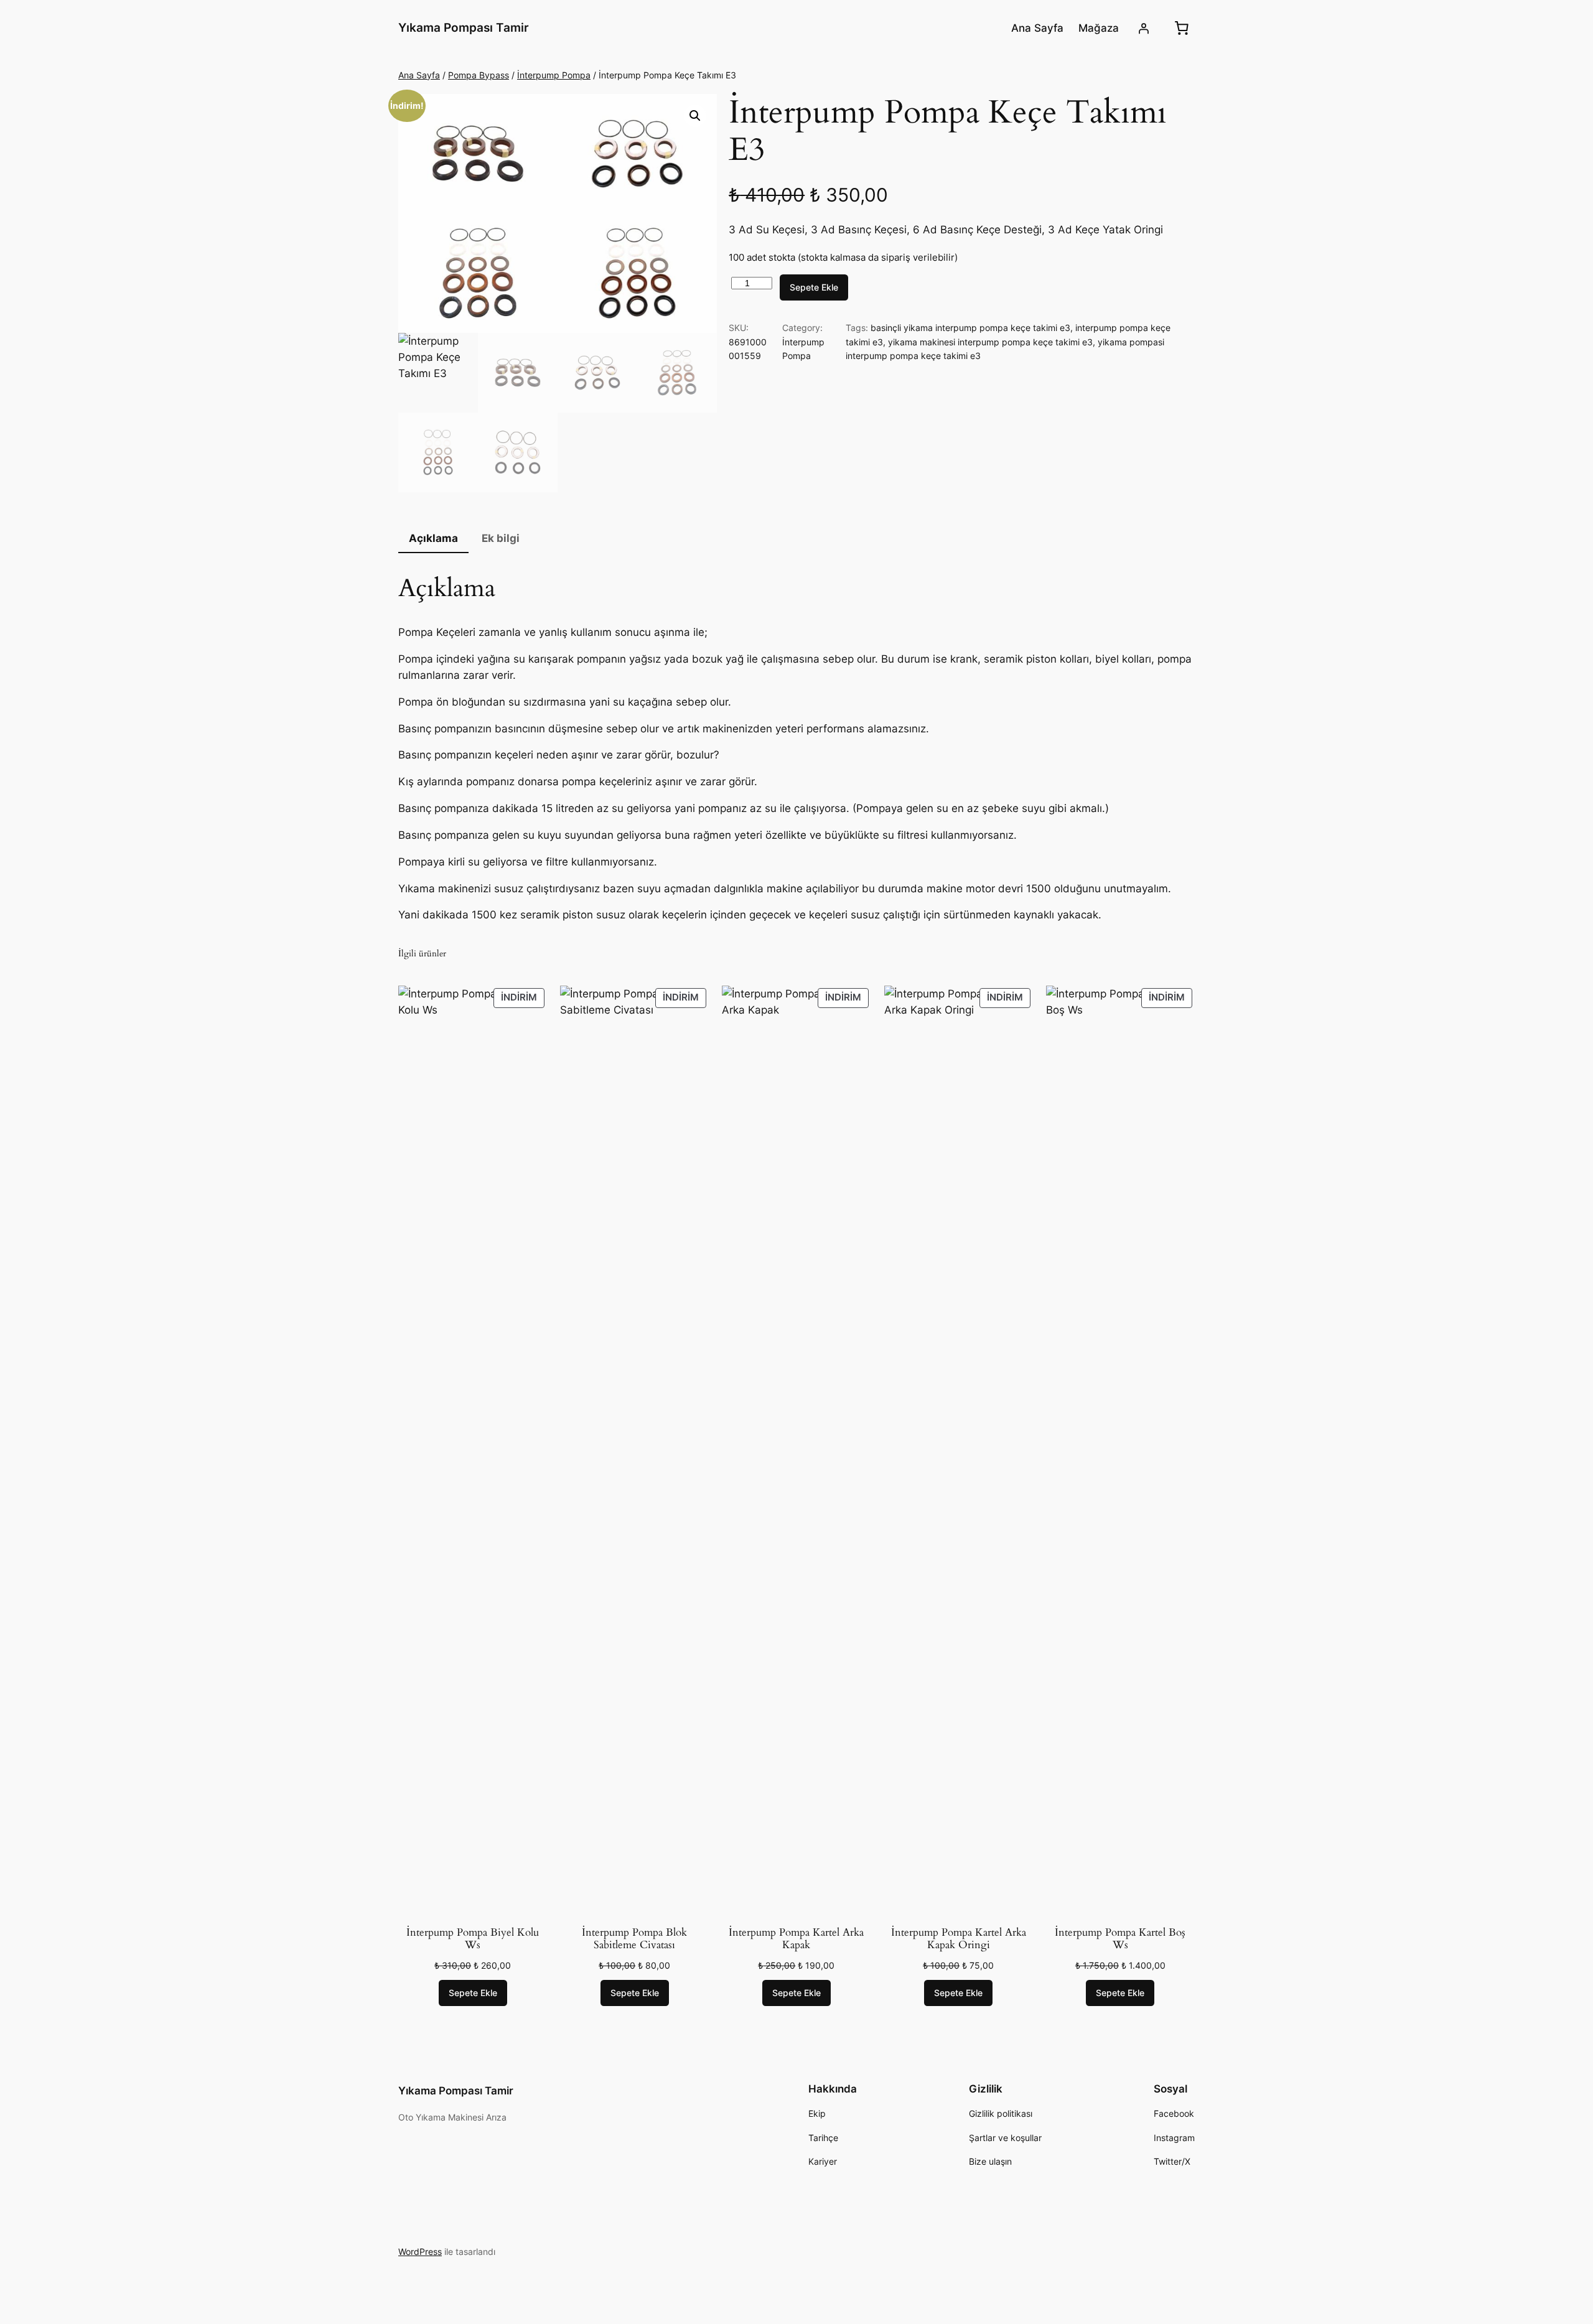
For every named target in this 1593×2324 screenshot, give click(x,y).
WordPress (420, 2252)
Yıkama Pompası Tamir (464, 27)
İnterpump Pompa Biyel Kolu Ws (473, 1939)
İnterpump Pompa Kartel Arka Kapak (796, 1939)
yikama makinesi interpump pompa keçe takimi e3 (990, 342)
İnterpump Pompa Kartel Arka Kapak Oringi (959, 1939)
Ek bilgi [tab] (501, 538)
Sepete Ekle (814, 287)
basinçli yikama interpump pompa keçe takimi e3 (970, 328)
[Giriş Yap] (1144, 28)
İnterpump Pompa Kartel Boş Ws (1120, 1939)
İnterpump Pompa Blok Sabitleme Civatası (634, 1939)
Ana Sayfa (419, 75)
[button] (695, 116)
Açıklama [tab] (433, 538)
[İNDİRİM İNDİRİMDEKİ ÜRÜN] (473, 1451)
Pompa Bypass (479, 75)
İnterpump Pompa (554, 75)
